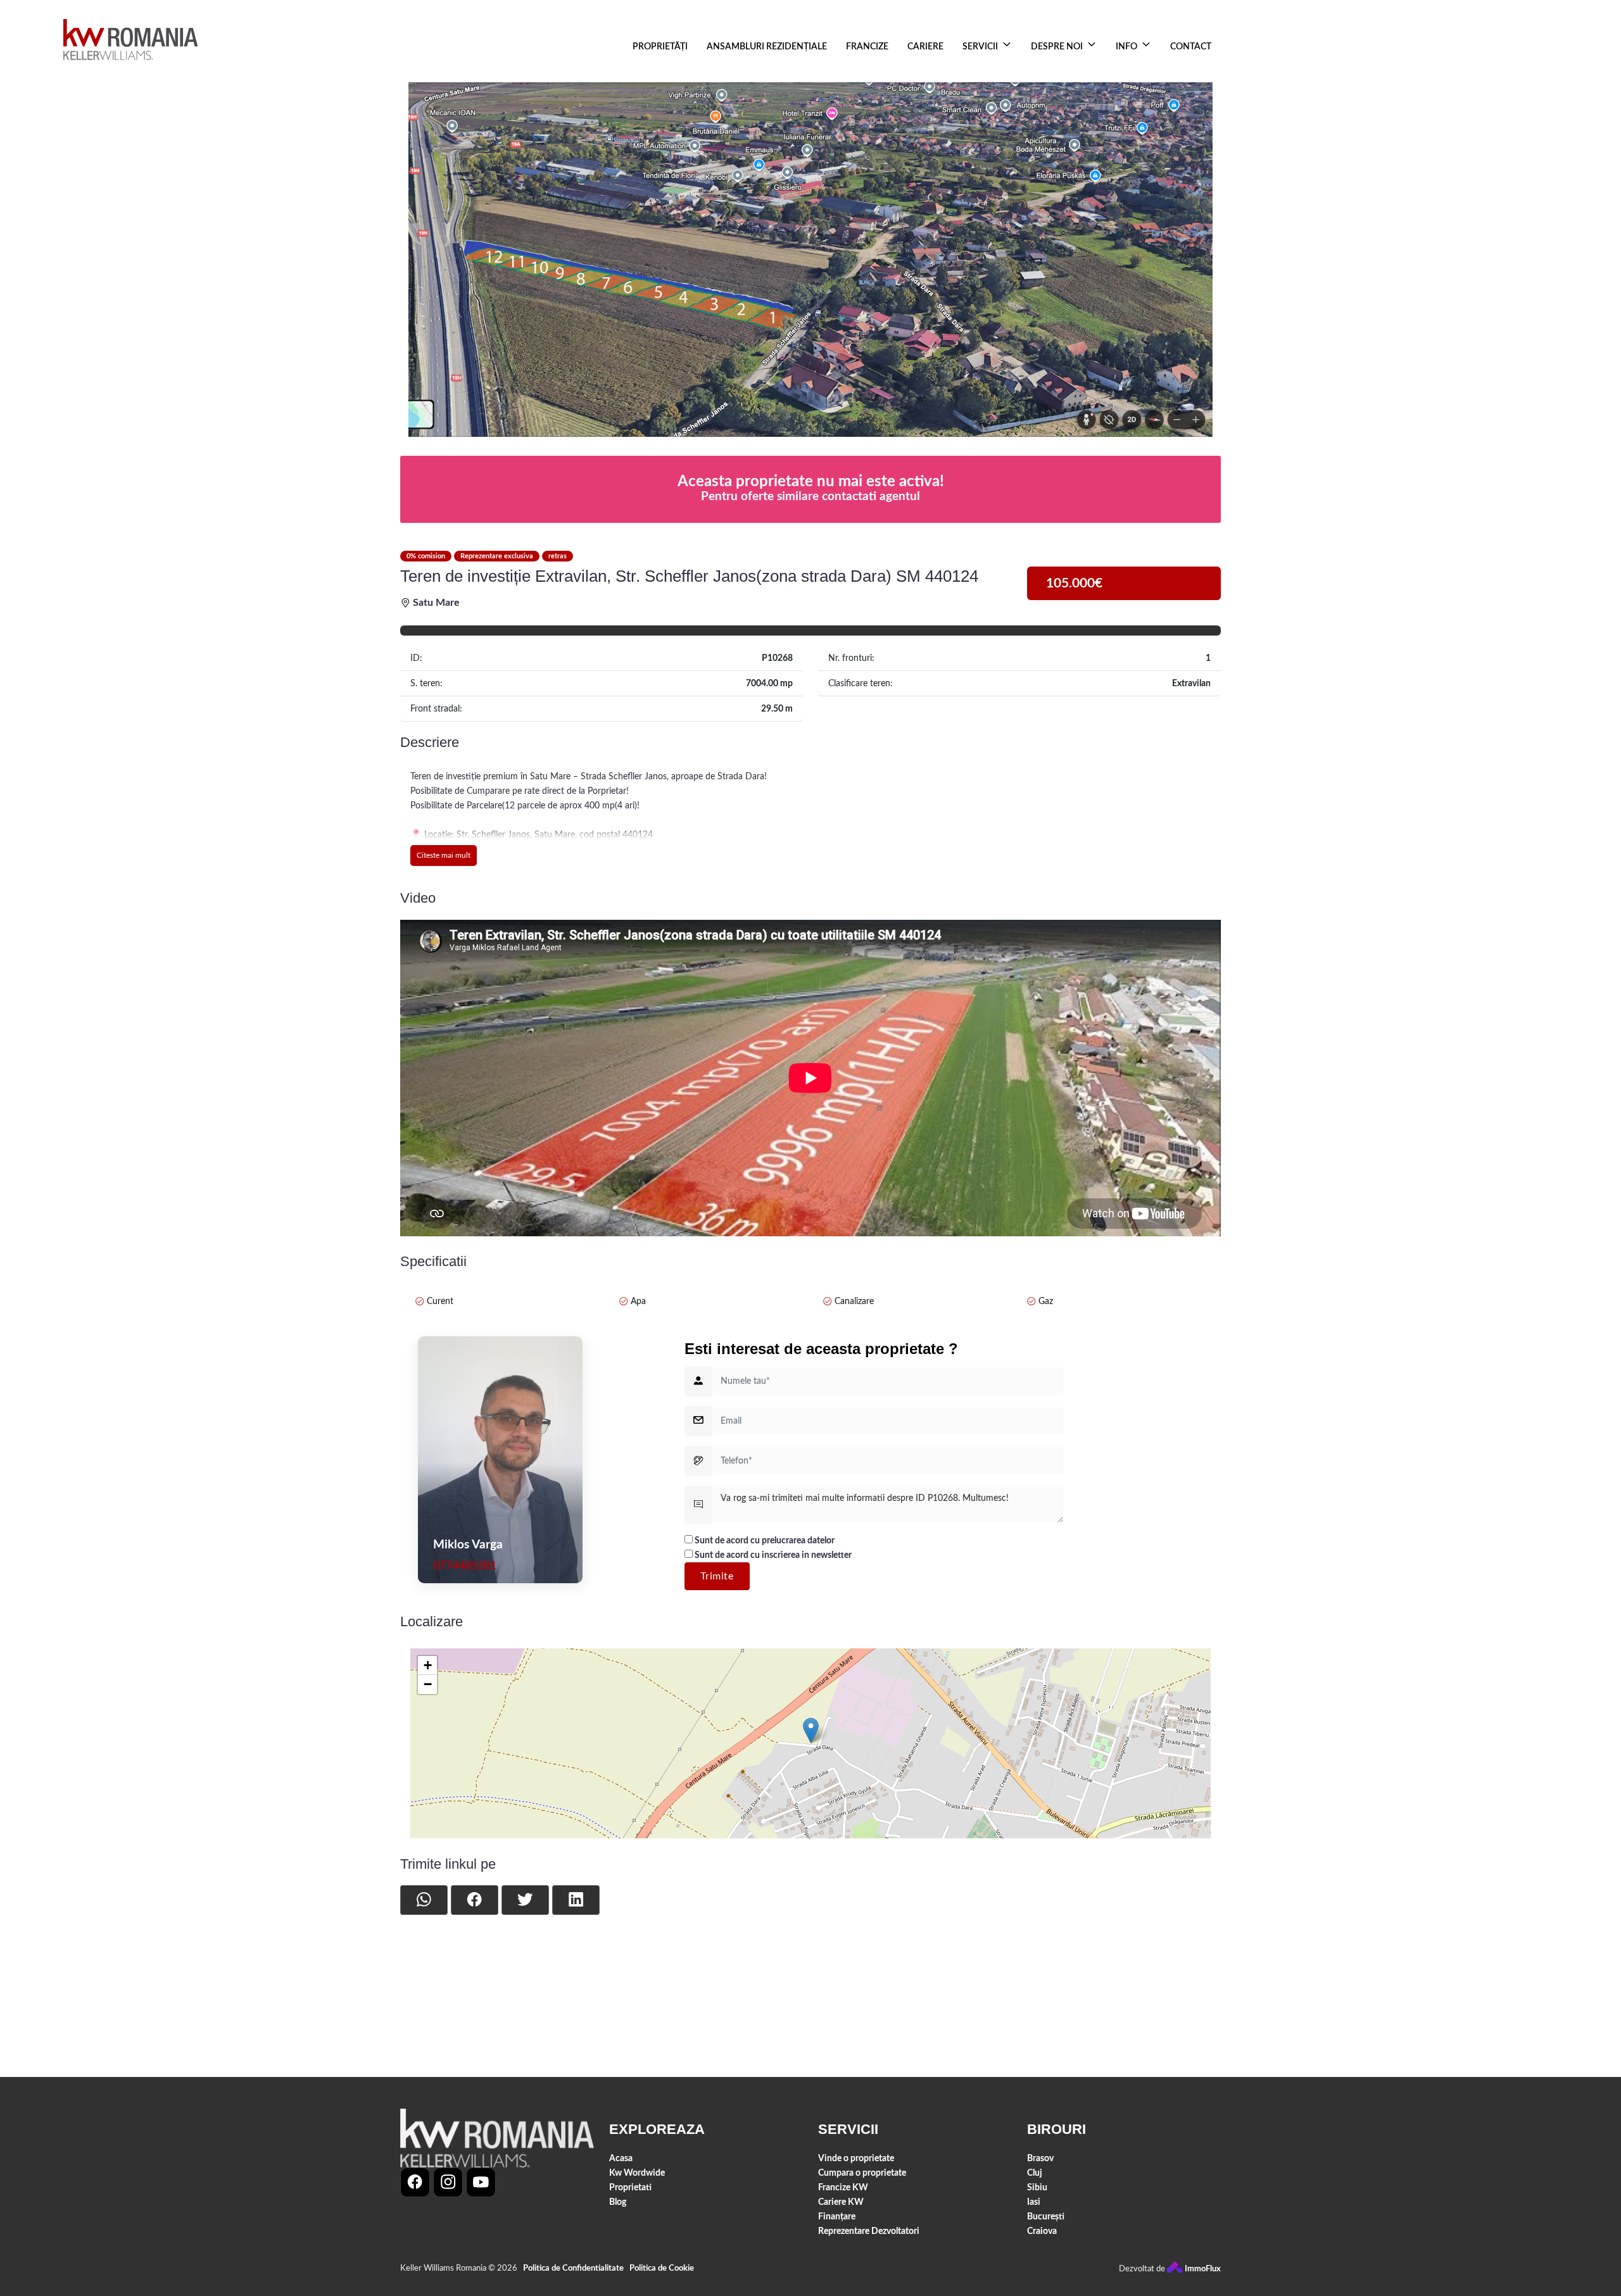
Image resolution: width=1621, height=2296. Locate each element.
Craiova (1042, 2231)
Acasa (621, 2158)
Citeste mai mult (444, 855)
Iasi (1034, 2202)
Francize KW (843, 2187)
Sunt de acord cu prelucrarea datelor (764, 1540)
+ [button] (428, 1665)
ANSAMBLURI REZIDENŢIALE (767, 47)
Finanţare (837, 2217)
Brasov (1040, 2158)
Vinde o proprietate (856, 2158)
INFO (1126, 47)
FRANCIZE (867, 47)
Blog (618, 2202)
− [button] (428, 1684)
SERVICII (980, 47)
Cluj (1035, 2173)
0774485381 (465, 1566)
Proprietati (630, 2187)
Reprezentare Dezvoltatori (869, 2231)
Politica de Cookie (662, 2268)
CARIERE (925, 47)
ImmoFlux (1202, 2269)
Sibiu (1037, 2187)
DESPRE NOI (1057, 47)
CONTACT (1191, 47)
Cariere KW (841, 2202)
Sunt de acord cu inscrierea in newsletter (772, 1555)
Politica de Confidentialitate (573, 2268)
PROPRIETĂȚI (660, 47)
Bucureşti (1046, 2217)
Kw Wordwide (637, 2173)
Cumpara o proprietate (862, 2173)
